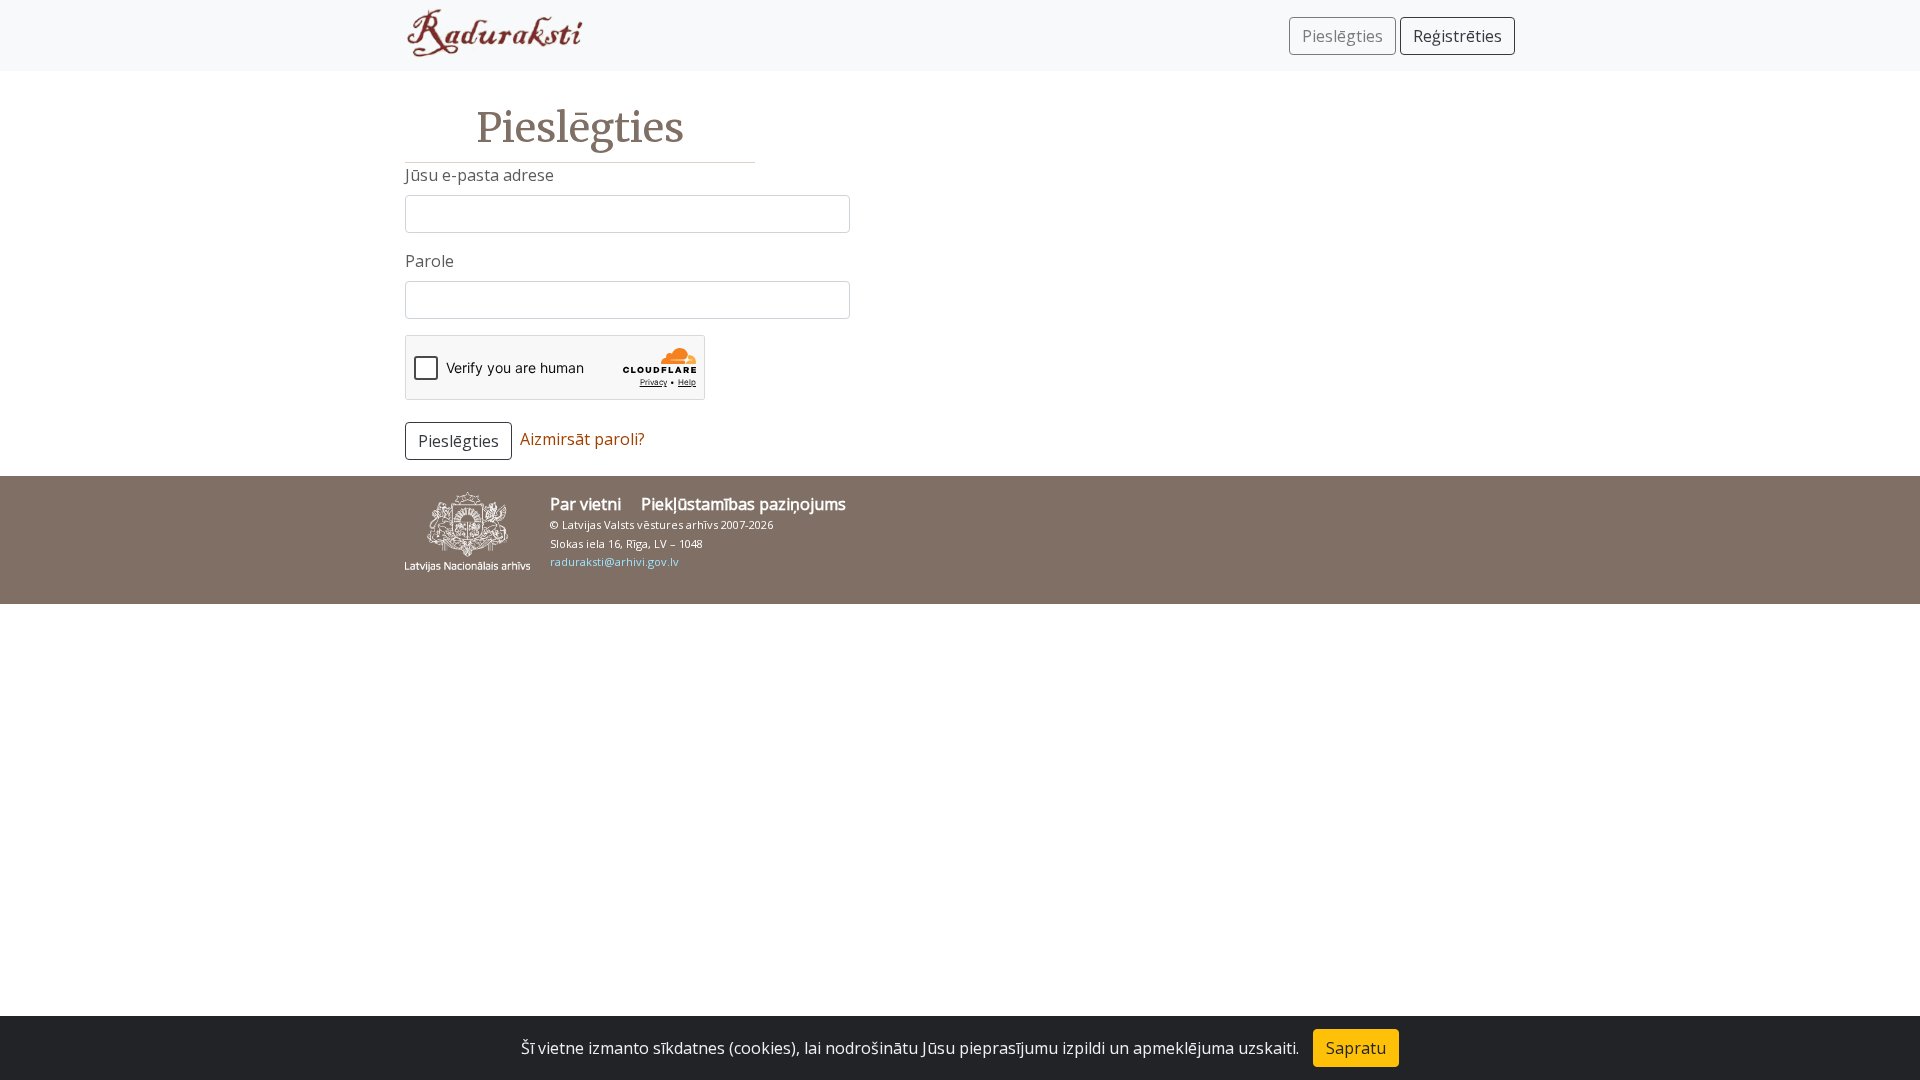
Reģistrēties (1457, 36)
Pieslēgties (458, 441)
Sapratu (1356, 1048)
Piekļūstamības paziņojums (743, 504)
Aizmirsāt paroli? (582, 439)
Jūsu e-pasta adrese (479, 175)
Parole (429, 261)
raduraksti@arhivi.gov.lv (614, 561)
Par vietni (585, 504)
